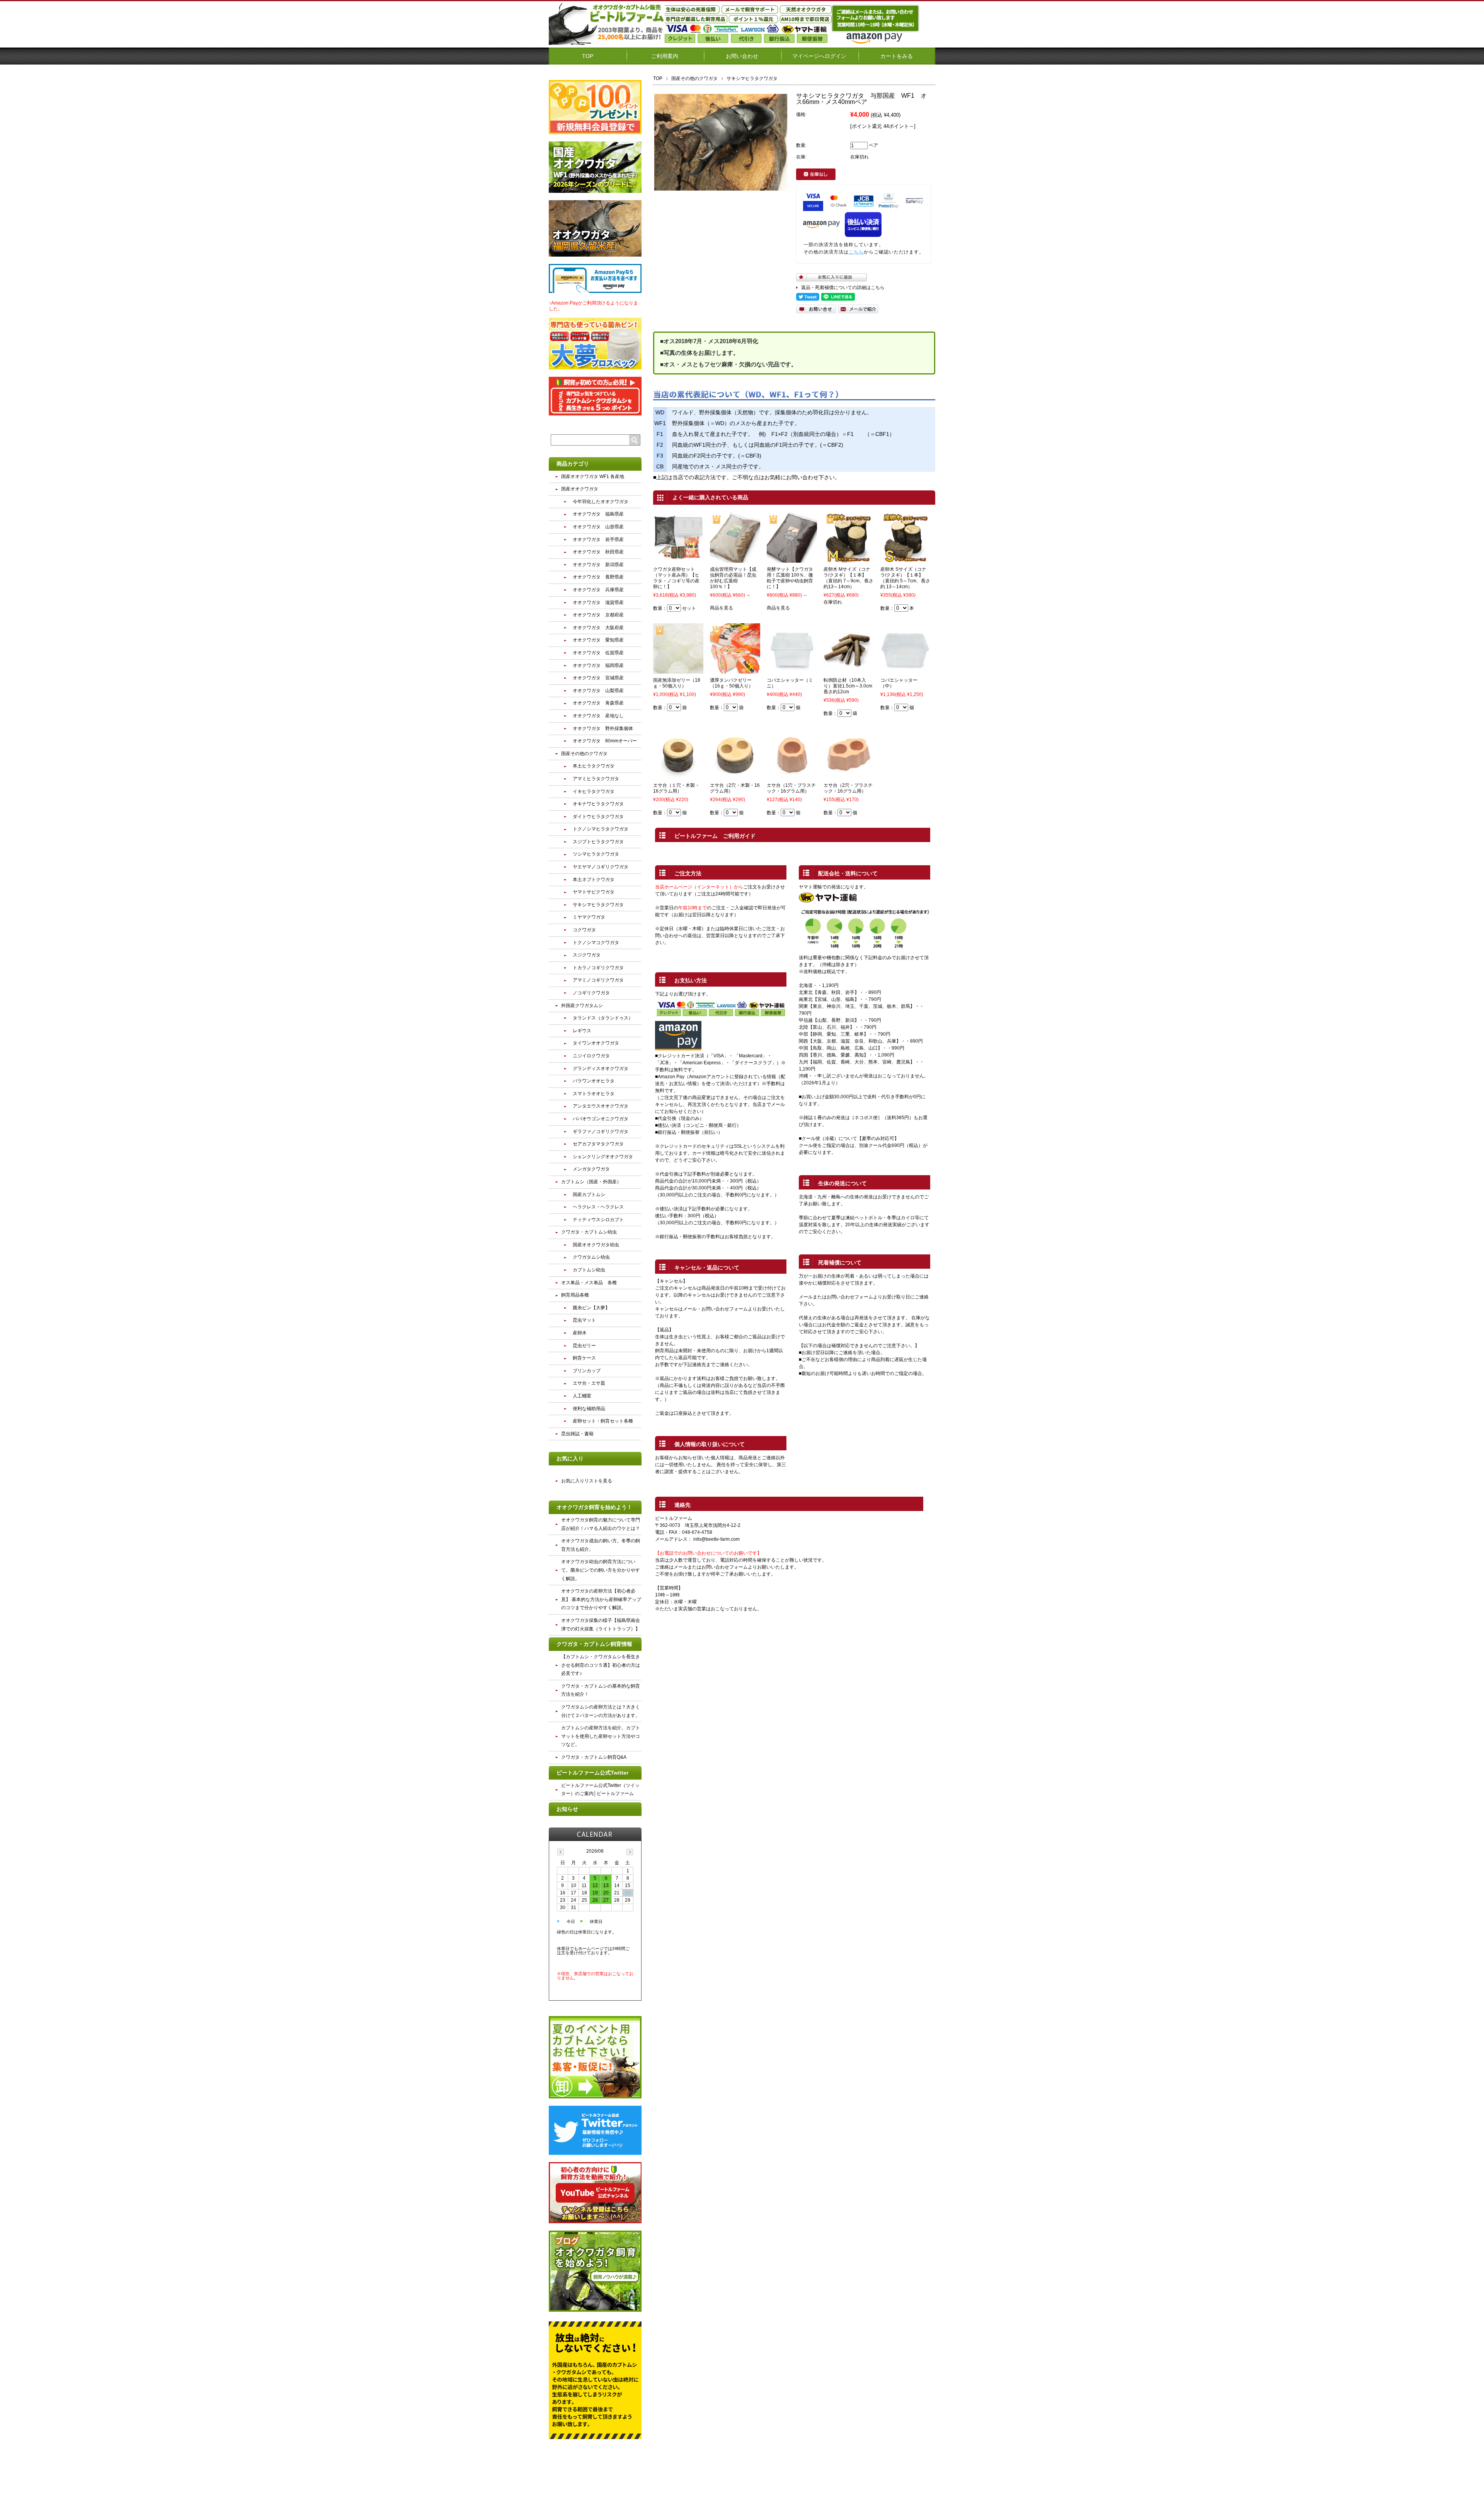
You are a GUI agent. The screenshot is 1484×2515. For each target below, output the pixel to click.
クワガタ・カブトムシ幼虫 (589, 1232)
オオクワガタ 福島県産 (598, 514)
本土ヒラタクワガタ (594, 766)
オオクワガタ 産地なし (598, 716)
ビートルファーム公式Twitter (592, 1773)
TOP (588, 56)
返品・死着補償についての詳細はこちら (843, 288)
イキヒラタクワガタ (594, 791)
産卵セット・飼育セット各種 (603, 1421)
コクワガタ (584, 930)
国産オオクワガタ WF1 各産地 (593, 476)
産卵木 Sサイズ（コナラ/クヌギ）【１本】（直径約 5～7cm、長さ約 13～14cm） (905, 578)
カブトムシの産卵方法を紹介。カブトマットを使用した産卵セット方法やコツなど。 (601, 1736)
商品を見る (722, 608)
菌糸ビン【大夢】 (591, 1308)
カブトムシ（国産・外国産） (591, 1182)
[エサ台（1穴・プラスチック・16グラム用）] (792, 775)
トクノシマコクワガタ (596, 943)
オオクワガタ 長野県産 (598, 577)
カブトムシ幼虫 (589, 1270)
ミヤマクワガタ (589, 917)
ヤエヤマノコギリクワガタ (601, 867)
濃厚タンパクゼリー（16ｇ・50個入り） (732, 683)
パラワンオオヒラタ (594, 1081)
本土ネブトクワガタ (594, 880)
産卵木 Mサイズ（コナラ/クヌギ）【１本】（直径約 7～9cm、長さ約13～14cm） (848, 578)
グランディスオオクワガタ (601, 1069)
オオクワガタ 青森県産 (598, 703)
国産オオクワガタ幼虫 (596, 1245)
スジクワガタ (587, 955)
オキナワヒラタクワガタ (598, 804)
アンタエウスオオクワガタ (601, 1106)
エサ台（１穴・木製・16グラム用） (676, 788)
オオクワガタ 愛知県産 (598, 640)
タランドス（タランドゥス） (603, 1018)
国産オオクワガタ (580, 489)
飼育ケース (584, 1358)
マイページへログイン (819, 56)
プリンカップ (587, 1371)
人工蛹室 (582, 1396)
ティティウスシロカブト (598, 1220)
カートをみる (897, 56)
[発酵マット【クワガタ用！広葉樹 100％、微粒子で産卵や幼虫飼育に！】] (792, 559)
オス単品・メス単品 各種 (589, 1283)
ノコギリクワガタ (591, 993)
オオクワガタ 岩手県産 (598, 539)
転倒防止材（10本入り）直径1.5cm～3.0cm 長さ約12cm (850, 686)
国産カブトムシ (589, 1195)
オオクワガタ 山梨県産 (598, 691)
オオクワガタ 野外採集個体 (603, 728)
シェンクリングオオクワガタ (603, 1157)
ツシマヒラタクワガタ (596, 854)
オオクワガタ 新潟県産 (598, 565)
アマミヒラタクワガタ (596, 779)
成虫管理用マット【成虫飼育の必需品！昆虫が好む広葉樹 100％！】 (733, 578)
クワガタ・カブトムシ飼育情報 (594, 1644)
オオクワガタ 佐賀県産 (598, 653)
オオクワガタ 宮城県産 (598, 678)
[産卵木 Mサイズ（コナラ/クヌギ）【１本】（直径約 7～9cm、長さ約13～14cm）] (849, 559)
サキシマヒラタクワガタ (752, 78)
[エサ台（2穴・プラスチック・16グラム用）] (849, 775)
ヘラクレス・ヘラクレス (598, 1207)
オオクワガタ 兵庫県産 (598, 590)
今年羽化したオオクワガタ (601, 502)
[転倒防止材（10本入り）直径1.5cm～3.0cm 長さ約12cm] (849, 670)
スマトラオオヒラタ (594, 1094)
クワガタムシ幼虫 (591, 1257)
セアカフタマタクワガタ (598, 1144)
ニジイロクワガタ (591, 1056)
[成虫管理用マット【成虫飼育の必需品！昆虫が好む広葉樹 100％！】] (735, 559)
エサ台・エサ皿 (589, 1383)
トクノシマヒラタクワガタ (601, 829)
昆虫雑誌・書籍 (577, 1434)
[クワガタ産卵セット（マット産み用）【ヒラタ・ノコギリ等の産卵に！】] (678, 559)
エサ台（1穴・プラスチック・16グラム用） (791, 788)
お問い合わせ (742, 56)
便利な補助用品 (589, 1409)
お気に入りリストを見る (587, 1481)
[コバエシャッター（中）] (905, 670)
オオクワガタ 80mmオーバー (605, 741)
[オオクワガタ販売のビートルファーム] (607, 42)
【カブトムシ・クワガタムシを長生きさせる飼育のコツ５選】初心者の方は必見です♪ (601, 1665)
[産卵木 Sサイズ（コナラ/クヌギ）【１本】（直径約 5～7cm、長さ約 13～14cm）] (905, 559)
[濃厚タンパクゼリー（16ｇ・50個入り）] (735, 670)
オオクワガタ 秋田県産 (598, 552)
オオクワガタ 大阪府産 (598, 628)
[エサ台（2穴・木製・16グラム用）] (735, 775)
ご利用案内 (665, 56)
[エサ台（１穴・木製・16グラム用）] (678, 775)
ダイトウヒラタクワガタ (598, 817)
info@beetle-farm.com (716, 1539)
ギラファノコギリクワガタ (601, 1132)
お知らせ (567, 1809)
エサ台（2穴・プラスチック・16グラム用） (848, 788)
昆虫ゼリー (584, 1346)
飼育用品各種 (575, 1295)
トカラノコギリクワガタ (598, 968)
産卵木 (580, 1333)
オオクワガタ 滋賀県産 (598, 602)
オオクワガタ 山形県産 (598, 527)
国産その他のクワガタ (694, 78)
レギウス (582, 1031)
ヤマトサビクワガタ (594, 892)
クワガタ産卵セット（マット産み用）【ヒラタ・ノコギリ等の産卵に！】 (676, 578)
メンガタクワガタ (591, 1169)
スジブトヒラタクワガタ (598, 842)
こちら (856, 252)
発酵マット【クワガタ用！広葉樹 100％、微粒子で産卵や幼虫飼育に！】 (790, 578)
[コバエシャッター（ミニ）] (792, 670)
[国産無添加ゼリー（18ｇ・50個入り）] (678, 670)
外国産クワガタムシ (582, 1006)
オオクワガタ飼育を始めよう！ (594, 1507)
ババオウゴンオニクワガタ (601, 1119)
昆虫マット (584, 1320)
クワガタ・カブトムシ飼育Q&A (594, 1757)
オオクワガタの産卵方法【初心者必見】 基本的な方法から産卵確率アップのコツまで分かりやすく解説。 (601, 1599)
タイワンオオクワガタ (596, 1043)
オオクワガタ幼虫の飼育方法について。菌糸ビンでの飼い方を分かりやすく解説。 (601, 1570)
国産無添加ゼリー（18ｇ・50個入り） (677, 683)
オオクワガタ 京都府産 (598, 615)
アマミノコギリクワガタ (598, 980)
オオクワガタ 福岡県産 (598, 665)
